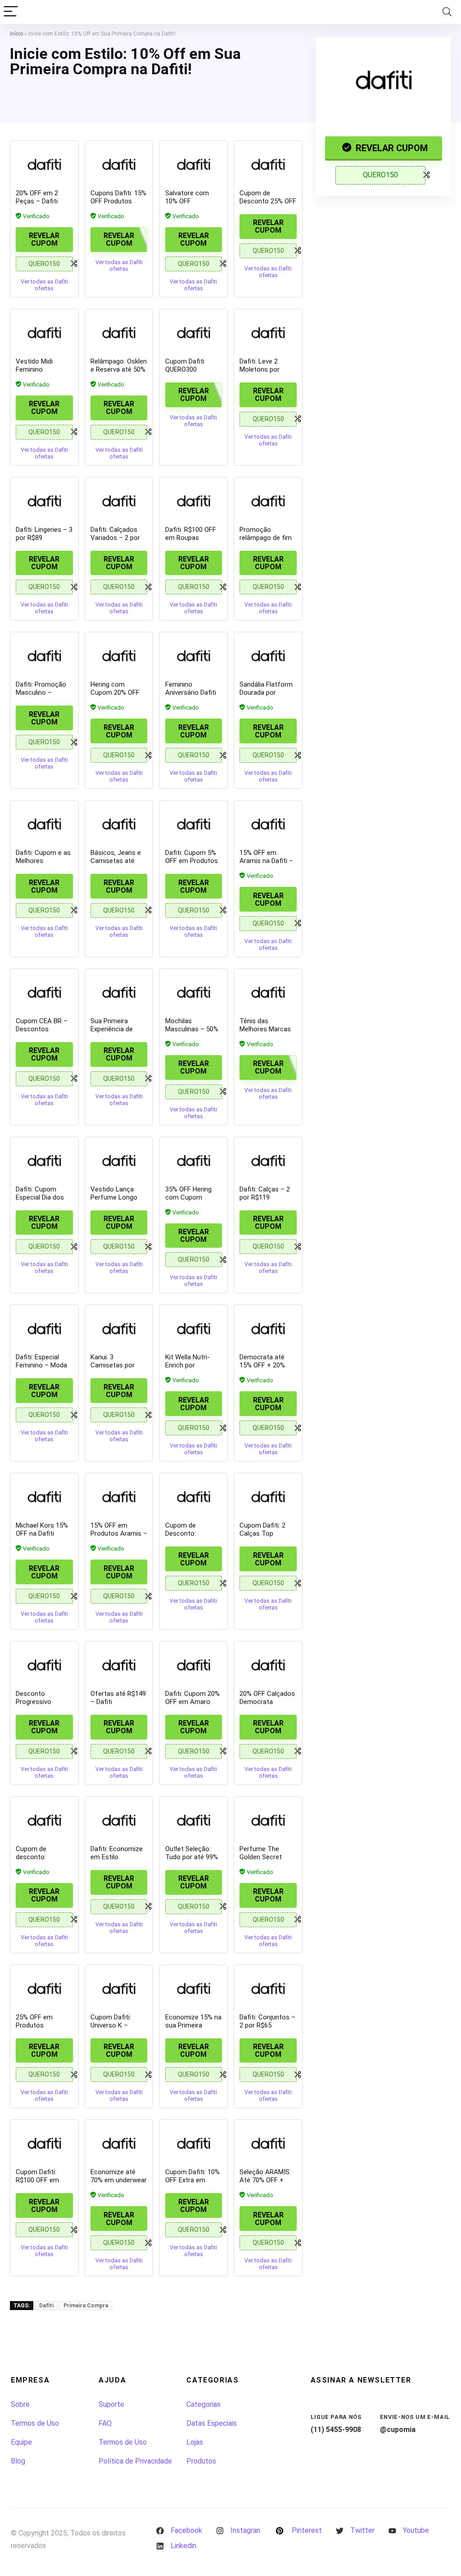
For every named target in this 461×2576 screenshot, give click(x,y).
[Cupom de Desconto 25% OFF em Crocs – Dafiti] (268, 164)
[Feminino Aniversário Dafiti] (194, 656)
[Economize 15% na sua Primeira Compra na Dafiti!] (194, 1988)
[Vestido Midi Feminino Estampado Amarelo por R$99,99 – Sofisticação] (44, 333)
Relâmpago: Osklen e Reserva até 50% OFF (119, 369)
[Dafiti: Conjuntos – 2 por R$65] (268, 1988)
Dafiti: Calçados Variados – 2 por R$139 (115, 538)
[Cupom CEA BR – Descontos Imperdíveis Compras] (44, 992)
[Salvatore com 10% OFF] (194, 164)
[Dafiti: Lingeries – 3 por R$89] (44, 501)
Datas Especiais (212, 2423)
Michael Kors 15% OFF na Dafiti (42, 1529)
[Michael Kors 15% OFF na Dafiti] (44, 1497)
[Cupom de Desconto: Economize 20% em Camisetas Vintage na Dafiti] (194, 1497)
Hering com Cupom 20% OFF (115, 688)
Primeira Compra (86, 2306)
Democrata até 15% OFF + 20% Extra (262, 1365)
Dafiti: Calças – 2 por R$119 (265, 1193)
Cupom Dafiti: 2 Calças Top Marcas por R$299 (267, 1533)
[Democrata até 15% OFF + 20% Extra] (268, 1328)
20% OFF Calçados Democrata (267, 1698)
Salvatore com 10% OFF (187, 197)
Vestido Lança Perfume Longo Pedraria (114, 1197)
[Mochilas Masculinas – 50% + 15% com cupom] (194, 992)
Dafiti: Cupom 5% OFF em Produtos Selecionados (192, 861)
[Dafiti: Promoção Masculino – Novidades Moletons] (44, 656)
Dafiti (46, 2306)
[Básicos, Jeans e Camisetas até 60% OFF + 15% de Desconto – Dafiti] (119, 824)
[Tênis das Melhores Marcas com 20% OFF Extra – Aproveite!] (268, 992)
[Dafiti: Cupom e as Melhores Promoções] (44, 824)
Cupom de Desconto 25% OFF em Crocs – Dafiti (268, 201)
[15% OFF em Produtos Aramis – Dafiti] (119, 1497)
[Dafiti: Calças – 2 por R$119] (268, 1160)
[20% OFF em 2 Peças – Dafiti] (44, 164)
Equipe (21, 2442)
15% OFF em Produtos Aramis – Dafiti (119, 1533)
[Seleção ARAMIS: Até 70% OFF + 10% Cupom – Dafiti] (268, 2143)
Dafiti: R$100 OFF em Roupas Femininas (191, 538)
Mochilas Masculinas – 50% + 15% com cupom (193, 1029)
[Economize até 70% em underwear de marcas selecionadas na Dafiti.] (119, 2143)
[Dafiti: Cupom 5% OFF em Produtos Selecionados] (194, 824)
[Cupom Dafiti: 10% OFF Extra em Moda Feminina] (194, 2143)
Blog (18, 2461)
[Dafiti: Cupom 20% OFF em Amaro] (194, 1665)
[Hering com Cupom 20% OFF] (119, 656)
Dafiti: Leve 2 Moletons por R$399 (260, 369)
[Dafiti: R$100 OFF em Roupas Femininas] (194, 501)
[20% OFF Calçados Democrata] (268, 1665)
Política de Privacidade (135, 2461)
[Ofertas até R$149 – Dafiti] (119, 1665)
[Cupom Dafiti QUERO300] (194, 333)
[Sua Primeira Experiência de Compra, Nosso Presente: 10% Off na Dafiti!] (119, 992)
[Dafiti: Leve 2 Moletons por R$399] (268, 333)
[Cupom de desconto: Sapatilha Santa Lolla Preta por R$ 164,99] (44, 1820)
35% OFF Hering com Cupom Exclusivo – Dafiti (191, 1197)
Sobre (20, 2404)
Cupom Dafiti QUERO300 (185, 365)
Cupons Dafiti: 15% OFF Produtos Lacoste (118, 201)
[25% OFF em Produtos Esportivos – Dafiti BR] (44, 1988)
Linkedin (183, 2546)
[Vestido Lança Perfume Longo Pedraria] (119, 1160)
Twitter (362, 2530)
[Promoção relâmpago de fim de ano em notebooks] (268, 501)
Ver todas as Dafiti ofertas (44, 285)
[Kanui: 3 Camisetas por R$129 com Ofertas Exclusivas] (119, 1328)
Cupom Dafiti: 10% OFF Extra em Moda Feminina (192, 2180)
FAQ (105, 2423)
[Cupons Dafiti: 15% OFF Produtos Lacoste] (119, 164)
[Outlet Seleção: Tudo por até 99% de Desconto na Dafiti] (194, 1820)
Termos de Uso (35, 2423)
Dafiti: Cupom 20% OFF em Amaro (192, 1698)
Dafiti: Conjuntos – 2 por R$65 (267, 2021)
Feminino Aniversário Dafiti (191, 688)
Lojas (195, 2442)
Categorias (203, 2404)
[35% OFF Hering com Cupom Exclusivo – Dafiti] (194, 1160)
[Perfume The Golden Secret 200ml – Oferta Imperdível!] (268, 1820)
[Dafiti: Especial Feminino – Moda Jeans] (44, 1328)
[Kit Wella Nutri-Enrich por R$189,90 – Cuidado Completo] (194, 1328)
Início (16, 34)
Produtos (201, 2461)
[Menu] (11, 12)
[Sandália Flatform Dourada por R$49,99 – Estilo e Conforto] (268, 656)
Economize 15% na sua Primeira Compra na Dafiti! (193, 2025)
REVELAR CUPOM (391, 148)
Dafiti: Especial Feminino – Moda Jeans (41, 1365)
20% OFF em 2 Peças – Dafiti (37, 197)
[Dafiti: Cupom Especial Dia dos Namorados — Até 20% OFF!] (44, 1160)
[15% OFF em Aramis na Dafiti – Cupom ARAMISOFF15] (268, 824)
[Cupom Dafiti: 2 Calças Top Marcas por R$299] (268, 1497)
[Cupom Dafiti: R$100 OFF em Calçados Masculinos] (44, 2143)
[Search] (447, 12)
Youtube (416, 2530)
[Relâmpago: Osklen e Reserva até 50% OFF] (119, 333)
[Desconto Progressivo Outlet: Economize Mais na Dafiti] (44, 1665)
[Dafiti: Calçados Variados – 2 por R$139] (119, 501)
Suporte (111, 2404)
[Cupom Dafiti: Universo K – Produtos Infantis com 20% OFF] (119, 1988)
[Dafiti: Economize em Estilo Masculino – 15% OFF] (119, 1820)
